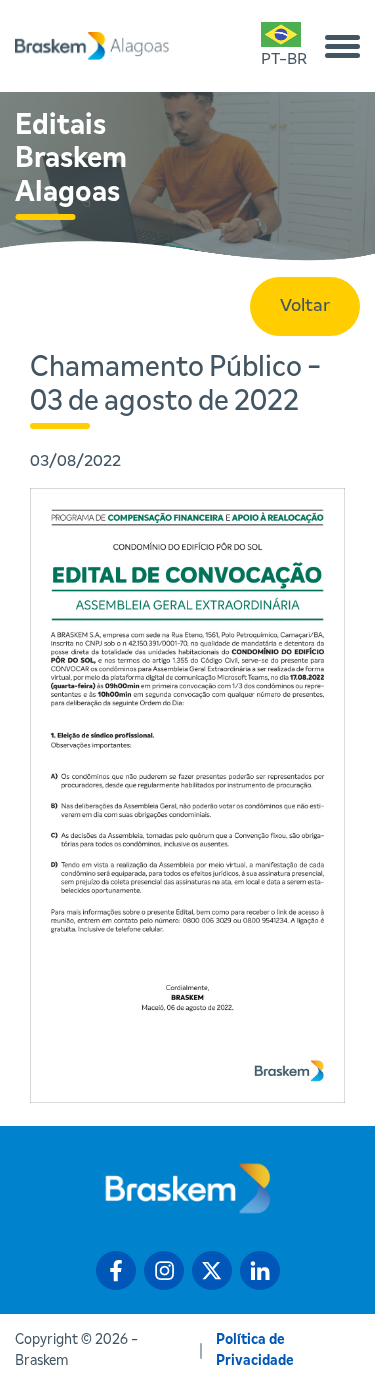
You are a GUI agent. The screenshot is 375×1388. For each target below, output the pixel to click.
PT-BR (284, 59)
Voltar (305, 306)
